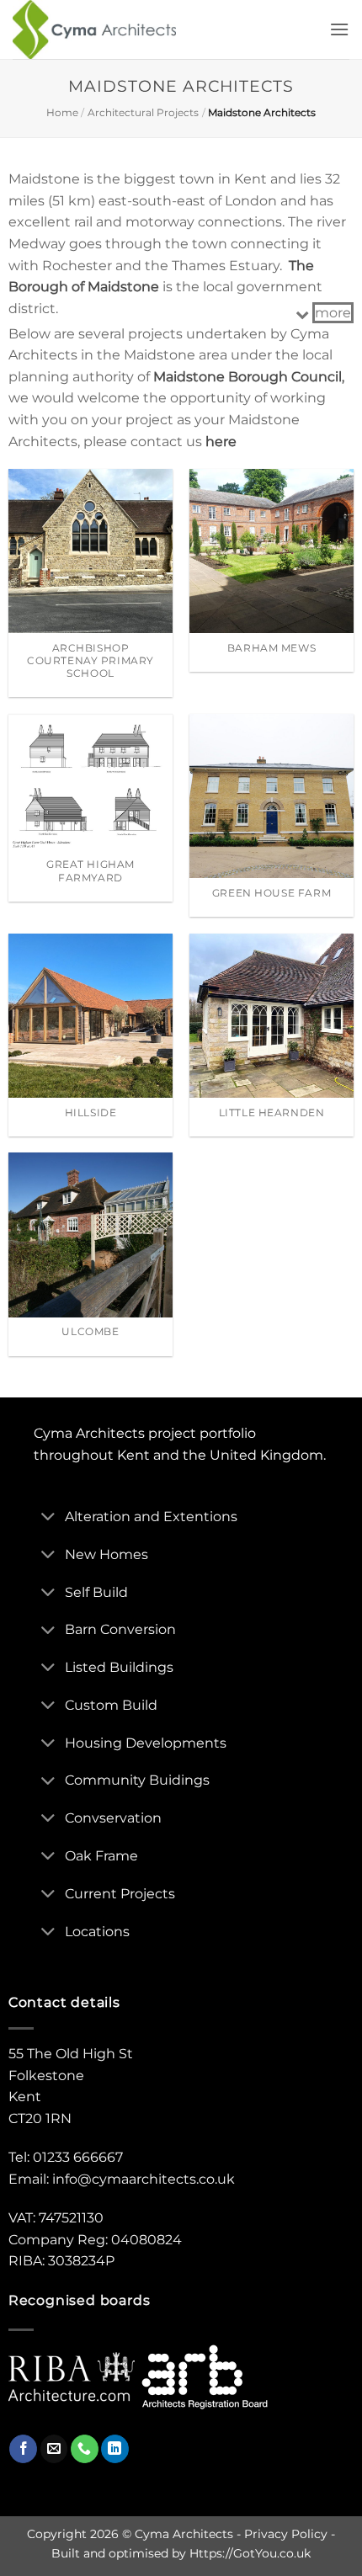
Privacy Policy (286, 2534)
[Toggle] (49, 1518)
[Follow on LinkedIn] (115, 2449)
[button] (339, 29)
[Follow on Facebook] (23, 2449)
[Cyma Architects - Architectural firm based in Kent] (108, 29)
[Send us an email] (54, 2449)
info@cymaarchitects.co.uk (144, 2179)
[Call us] (85, 2449)
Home (62, 112)
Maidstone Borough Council (248, 377)
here (221, 442)
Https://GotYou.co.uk (250, 2553)
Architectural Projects (143, 112)
